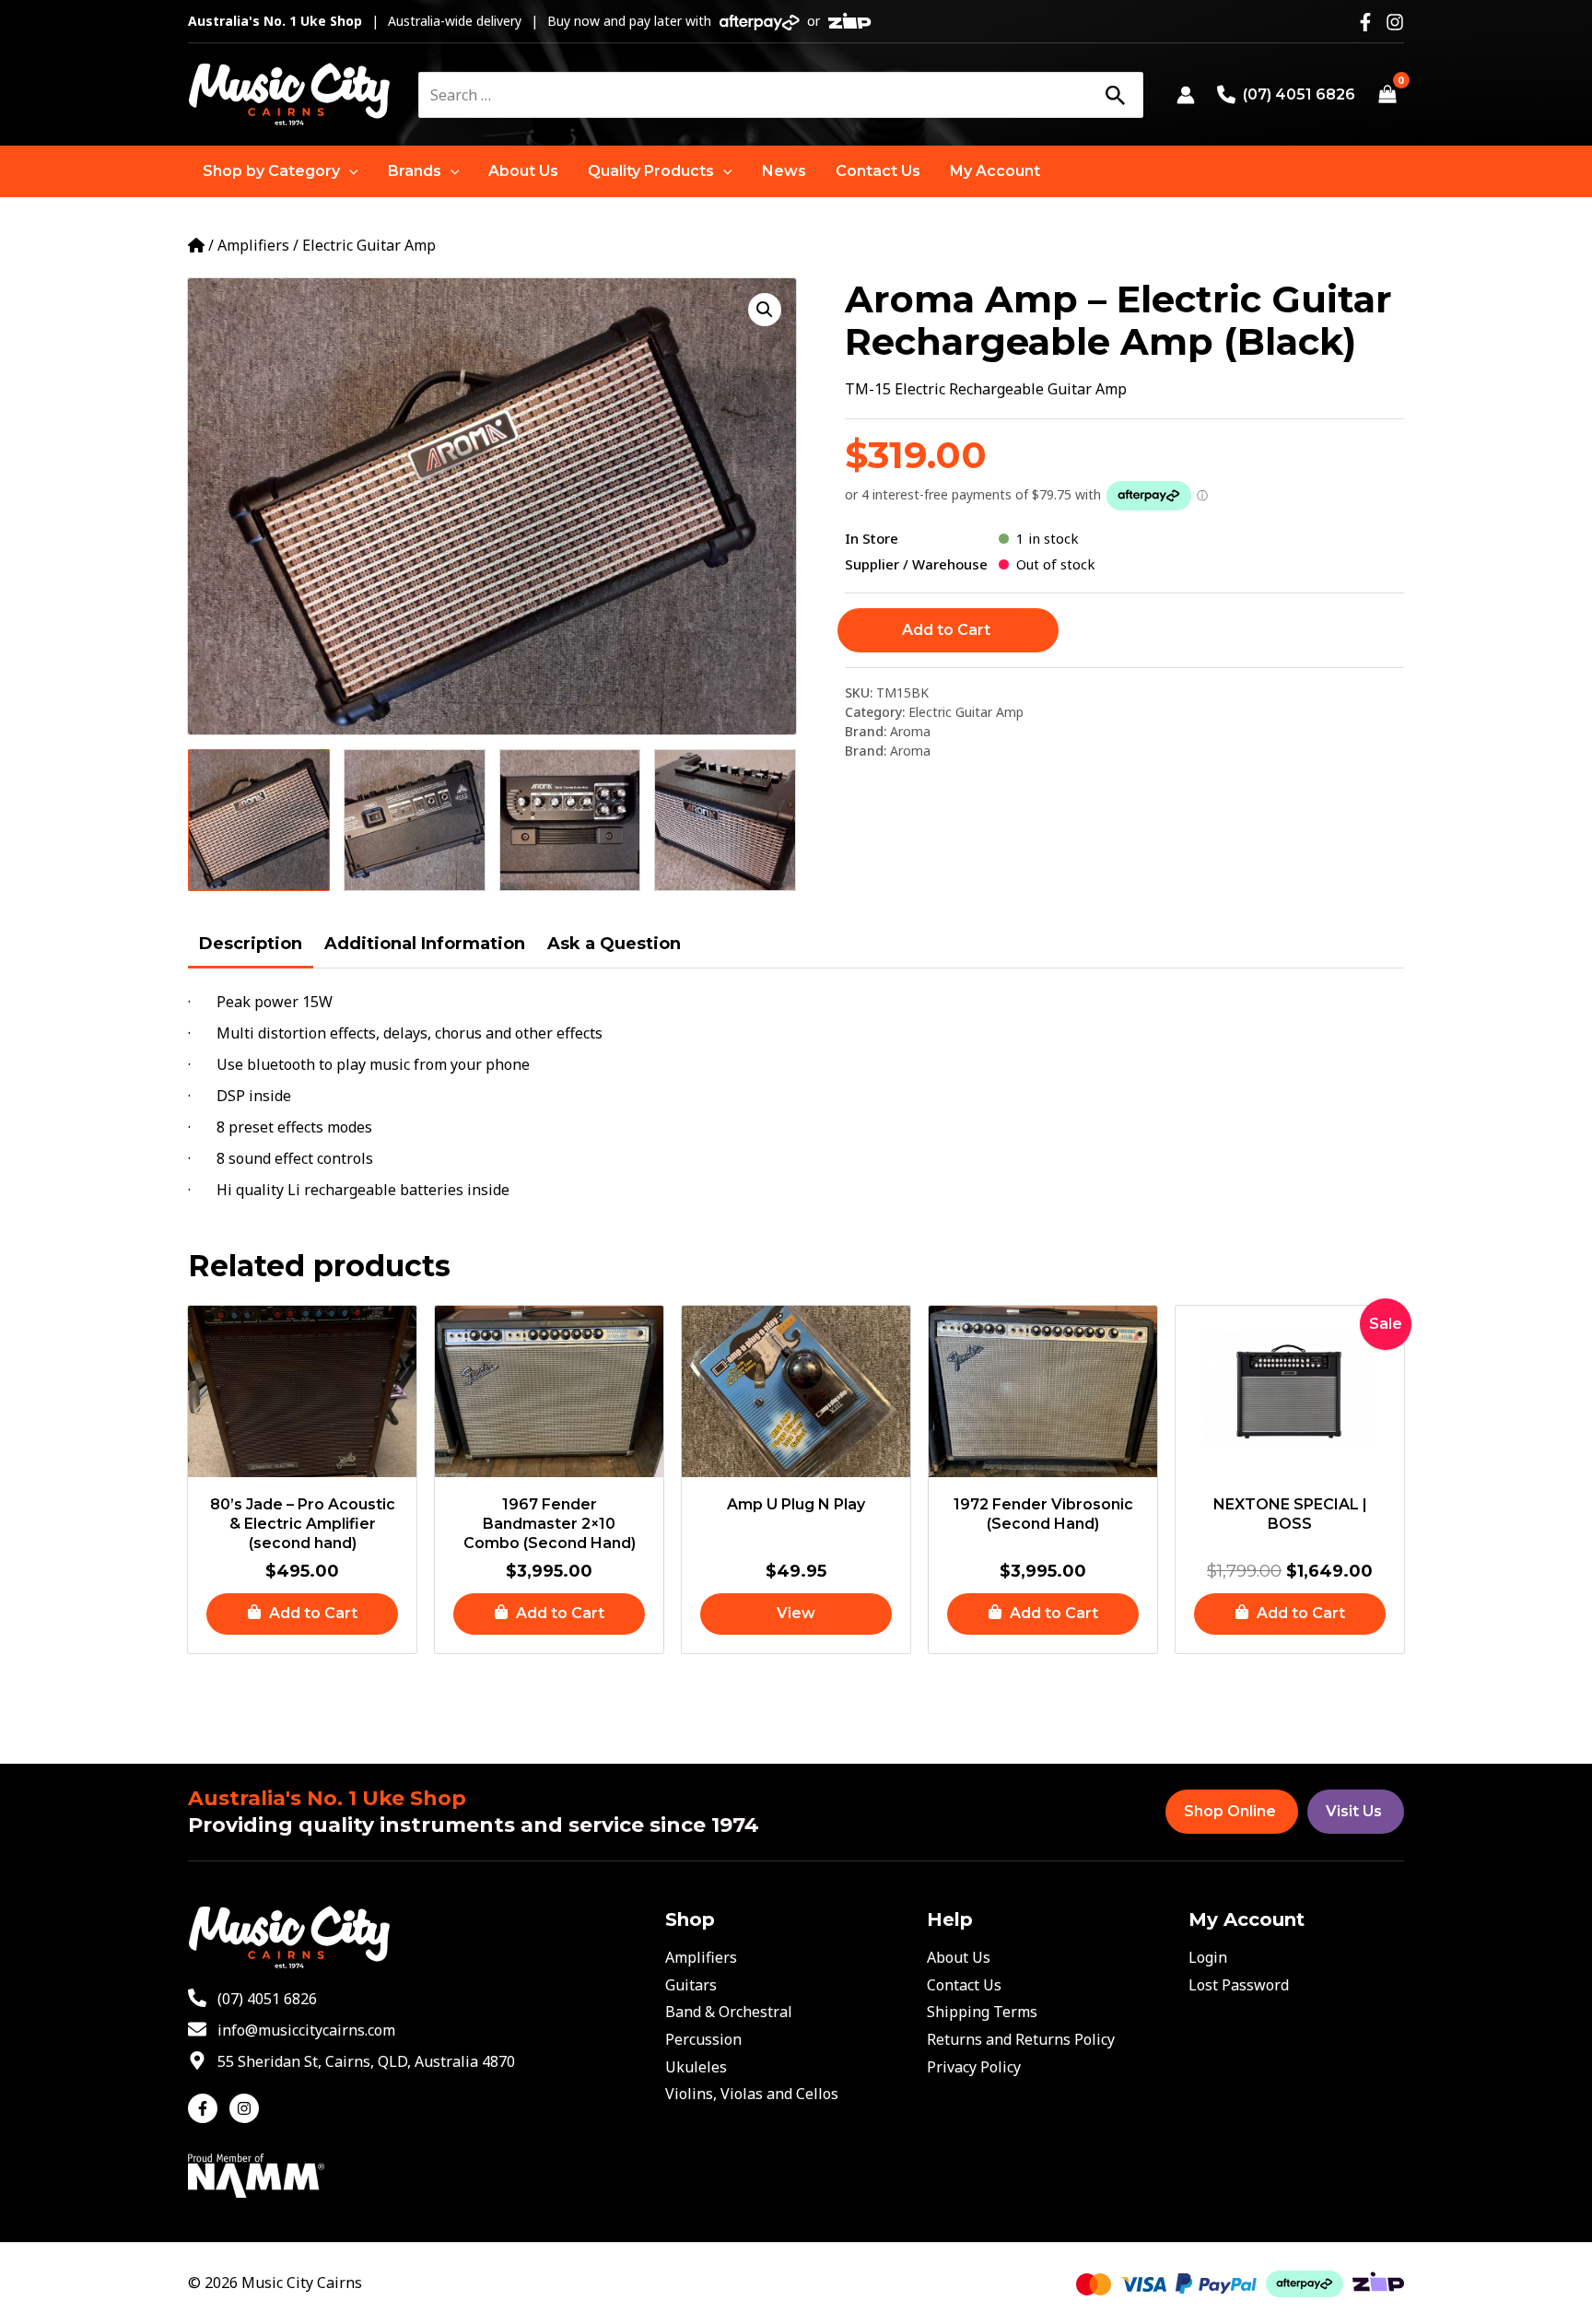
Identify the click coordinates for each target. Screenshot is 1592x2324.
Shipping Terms (982, 2012)
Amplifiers (253, 245)
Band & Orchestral (729, 2012)
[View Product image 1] (259, 820)
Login (1208, 1957)
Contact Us (964, 1985)
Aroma (910, 731)
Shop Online (1230, 1811)
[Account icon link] (1186, 95)
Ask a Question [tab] (614, 944)
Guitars (691, 1985)
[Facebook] (1365, 22)
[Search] (1115, 95)
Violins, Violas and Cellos (752, 2094)
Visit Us (1354, 1811)
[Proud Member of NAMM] (256, 2174)
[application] (349, 171)
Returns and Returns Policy (1021, 2039)
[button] (281, 171)
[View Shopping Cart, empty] (1387, 95)
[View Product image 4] (725, 820)
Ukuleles (696, 2067)
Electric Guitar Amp (369, 245)
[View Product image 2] (415, 820)
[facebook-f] (207, 2108)
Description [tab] (251, 944)
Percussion (703, 2039)
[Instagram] (1395, 22)
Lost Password (1239, 1985)
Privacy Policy (974, 2067)
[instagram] (246, 2108)
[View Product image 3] (570, 820)
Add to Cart (946, 630)
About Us (959, 1957)
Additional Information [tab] (425, 944)
